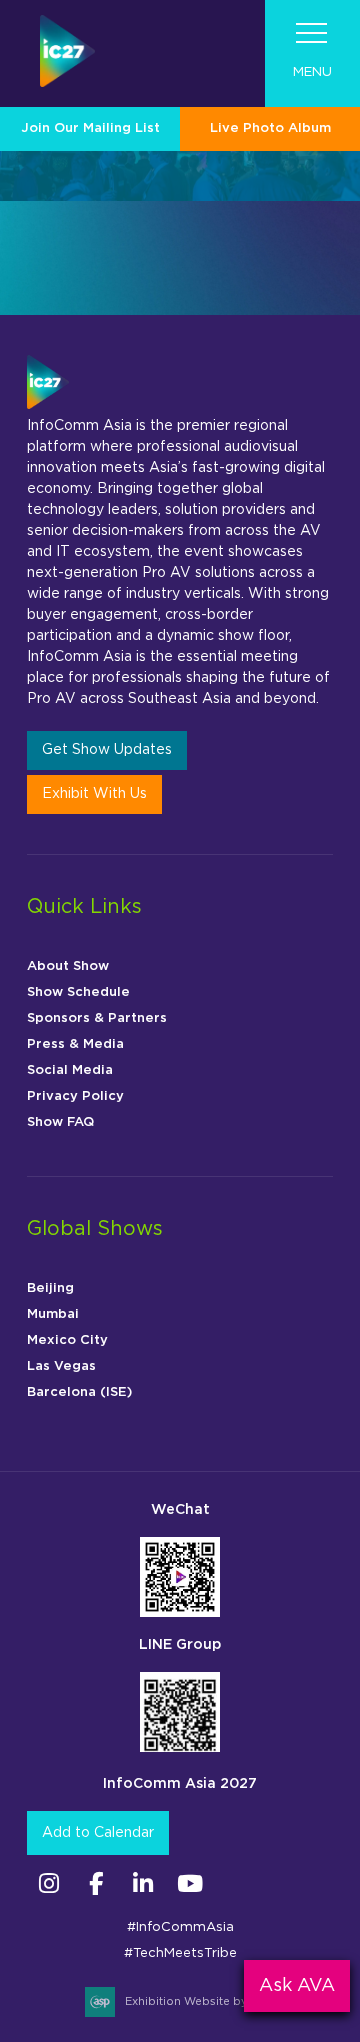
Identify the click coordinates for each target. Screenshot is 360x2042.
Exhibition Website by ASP (200, 2001)
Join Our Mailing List (90, 128)
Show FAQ (60, 1122)
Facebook (95, 1883)
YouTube (189, 1883)
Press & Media (75, 1044)
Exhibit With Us (94, 794)
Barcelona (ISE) (79, 1392)
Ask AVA (297, 1986)
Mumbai (53, 1314)
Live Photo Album (270, 128)
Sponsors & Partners (97, 1018)
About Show (68, 966)
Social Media (70, 1070)
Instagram (48, 1883)
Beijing (50, 1288)
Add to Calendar (98, 1833)
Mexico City (67, 1340)
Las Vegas (61, 1366)
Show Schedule (78, 992)
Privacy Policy (75, 1096)
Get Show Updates (107, 750)
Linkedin (142, 1883)
